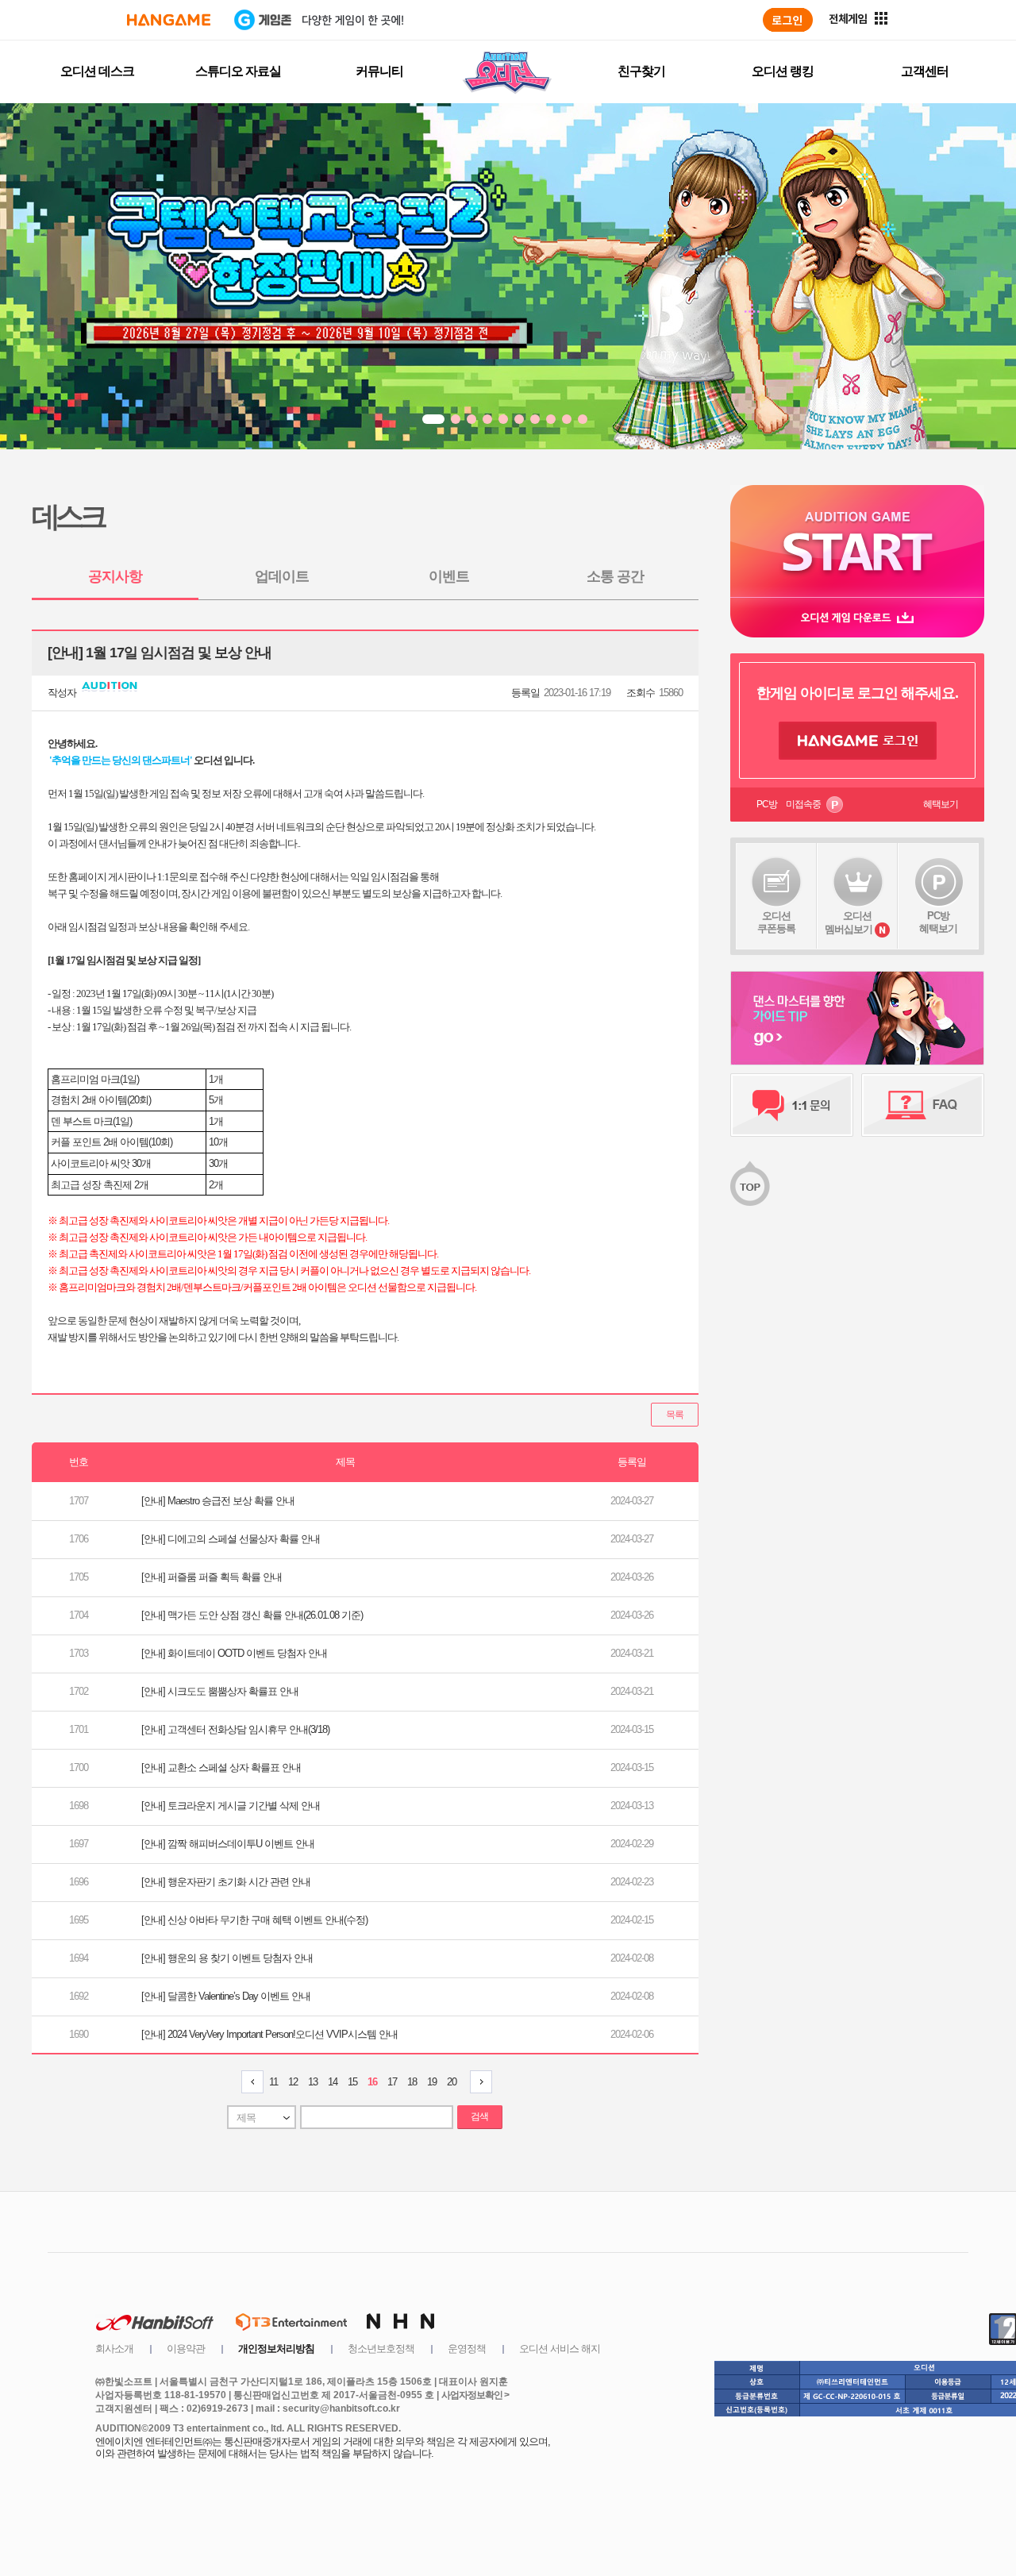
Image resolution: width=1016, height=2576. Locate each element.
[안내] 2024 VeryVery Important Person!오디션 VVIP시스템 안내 (269, 2034)
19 (432, 2082)
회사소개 (114, 2349)
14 (333, 2082)
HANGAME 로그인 (858, 741)
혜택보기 (941, 804)
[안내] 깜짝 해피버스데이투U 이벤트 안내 (228, 1844)
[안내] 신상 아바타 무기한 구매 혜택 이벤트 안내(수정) (254, 1920)
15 (352, 2082)
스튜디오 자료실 (238, 71)
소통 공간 (615, 576)
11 (273, 2082)
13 (313, 2082)
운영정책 (467, 2349)
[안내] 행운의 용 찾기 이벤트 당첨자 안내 (227, 1958)
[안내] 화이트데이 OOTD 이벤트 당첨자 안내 (234, 1653)
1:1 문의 (792, 1105)
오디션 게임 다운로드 (857, 617)
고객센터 (925, 71)
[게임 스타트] (857, 541)
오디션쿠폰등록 (776, 922)
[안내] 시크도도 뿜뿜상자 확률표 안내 (220, 1691)
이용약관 (186, 2349)
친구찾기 (641, 71)
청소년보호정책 (381, 2349)
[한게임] (169, 20)
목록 (675, 1415)
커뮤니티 (379, 71)
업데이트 (282, 576)
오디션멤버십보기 (849, 922)
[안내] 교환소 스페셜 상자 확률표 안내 (221, 1767)
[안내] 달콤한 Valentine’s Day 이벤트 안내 (226, 1996)
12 (293, 2082)
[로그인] (788, 20)
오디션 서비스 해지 (560, 2349)
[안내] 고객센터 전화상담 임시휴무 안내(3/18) (235, 1729)
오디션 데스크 (97, 71)
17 (392, 2082)
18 (412, 2082)
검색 (479, 2116)
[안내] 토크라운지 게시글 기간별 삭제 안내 (231, 1806)
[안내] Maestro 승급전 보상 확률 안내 (218, 1501)
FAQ (923, 1105)
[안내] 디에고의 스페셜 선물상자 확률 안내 (231, 1539)
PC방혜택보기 (938, 922)
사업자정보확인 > (475, 2395)
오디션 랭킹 (783, 71)
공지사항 (115, 576)
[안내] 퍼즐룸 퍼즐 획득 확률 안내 (212, 1577)
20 (452, 2082)
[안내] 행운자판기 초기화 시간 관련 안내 (226, 1882)
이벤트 (449, 576)
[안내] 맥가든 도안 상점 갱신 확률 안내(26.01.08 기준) (252, 1615)
